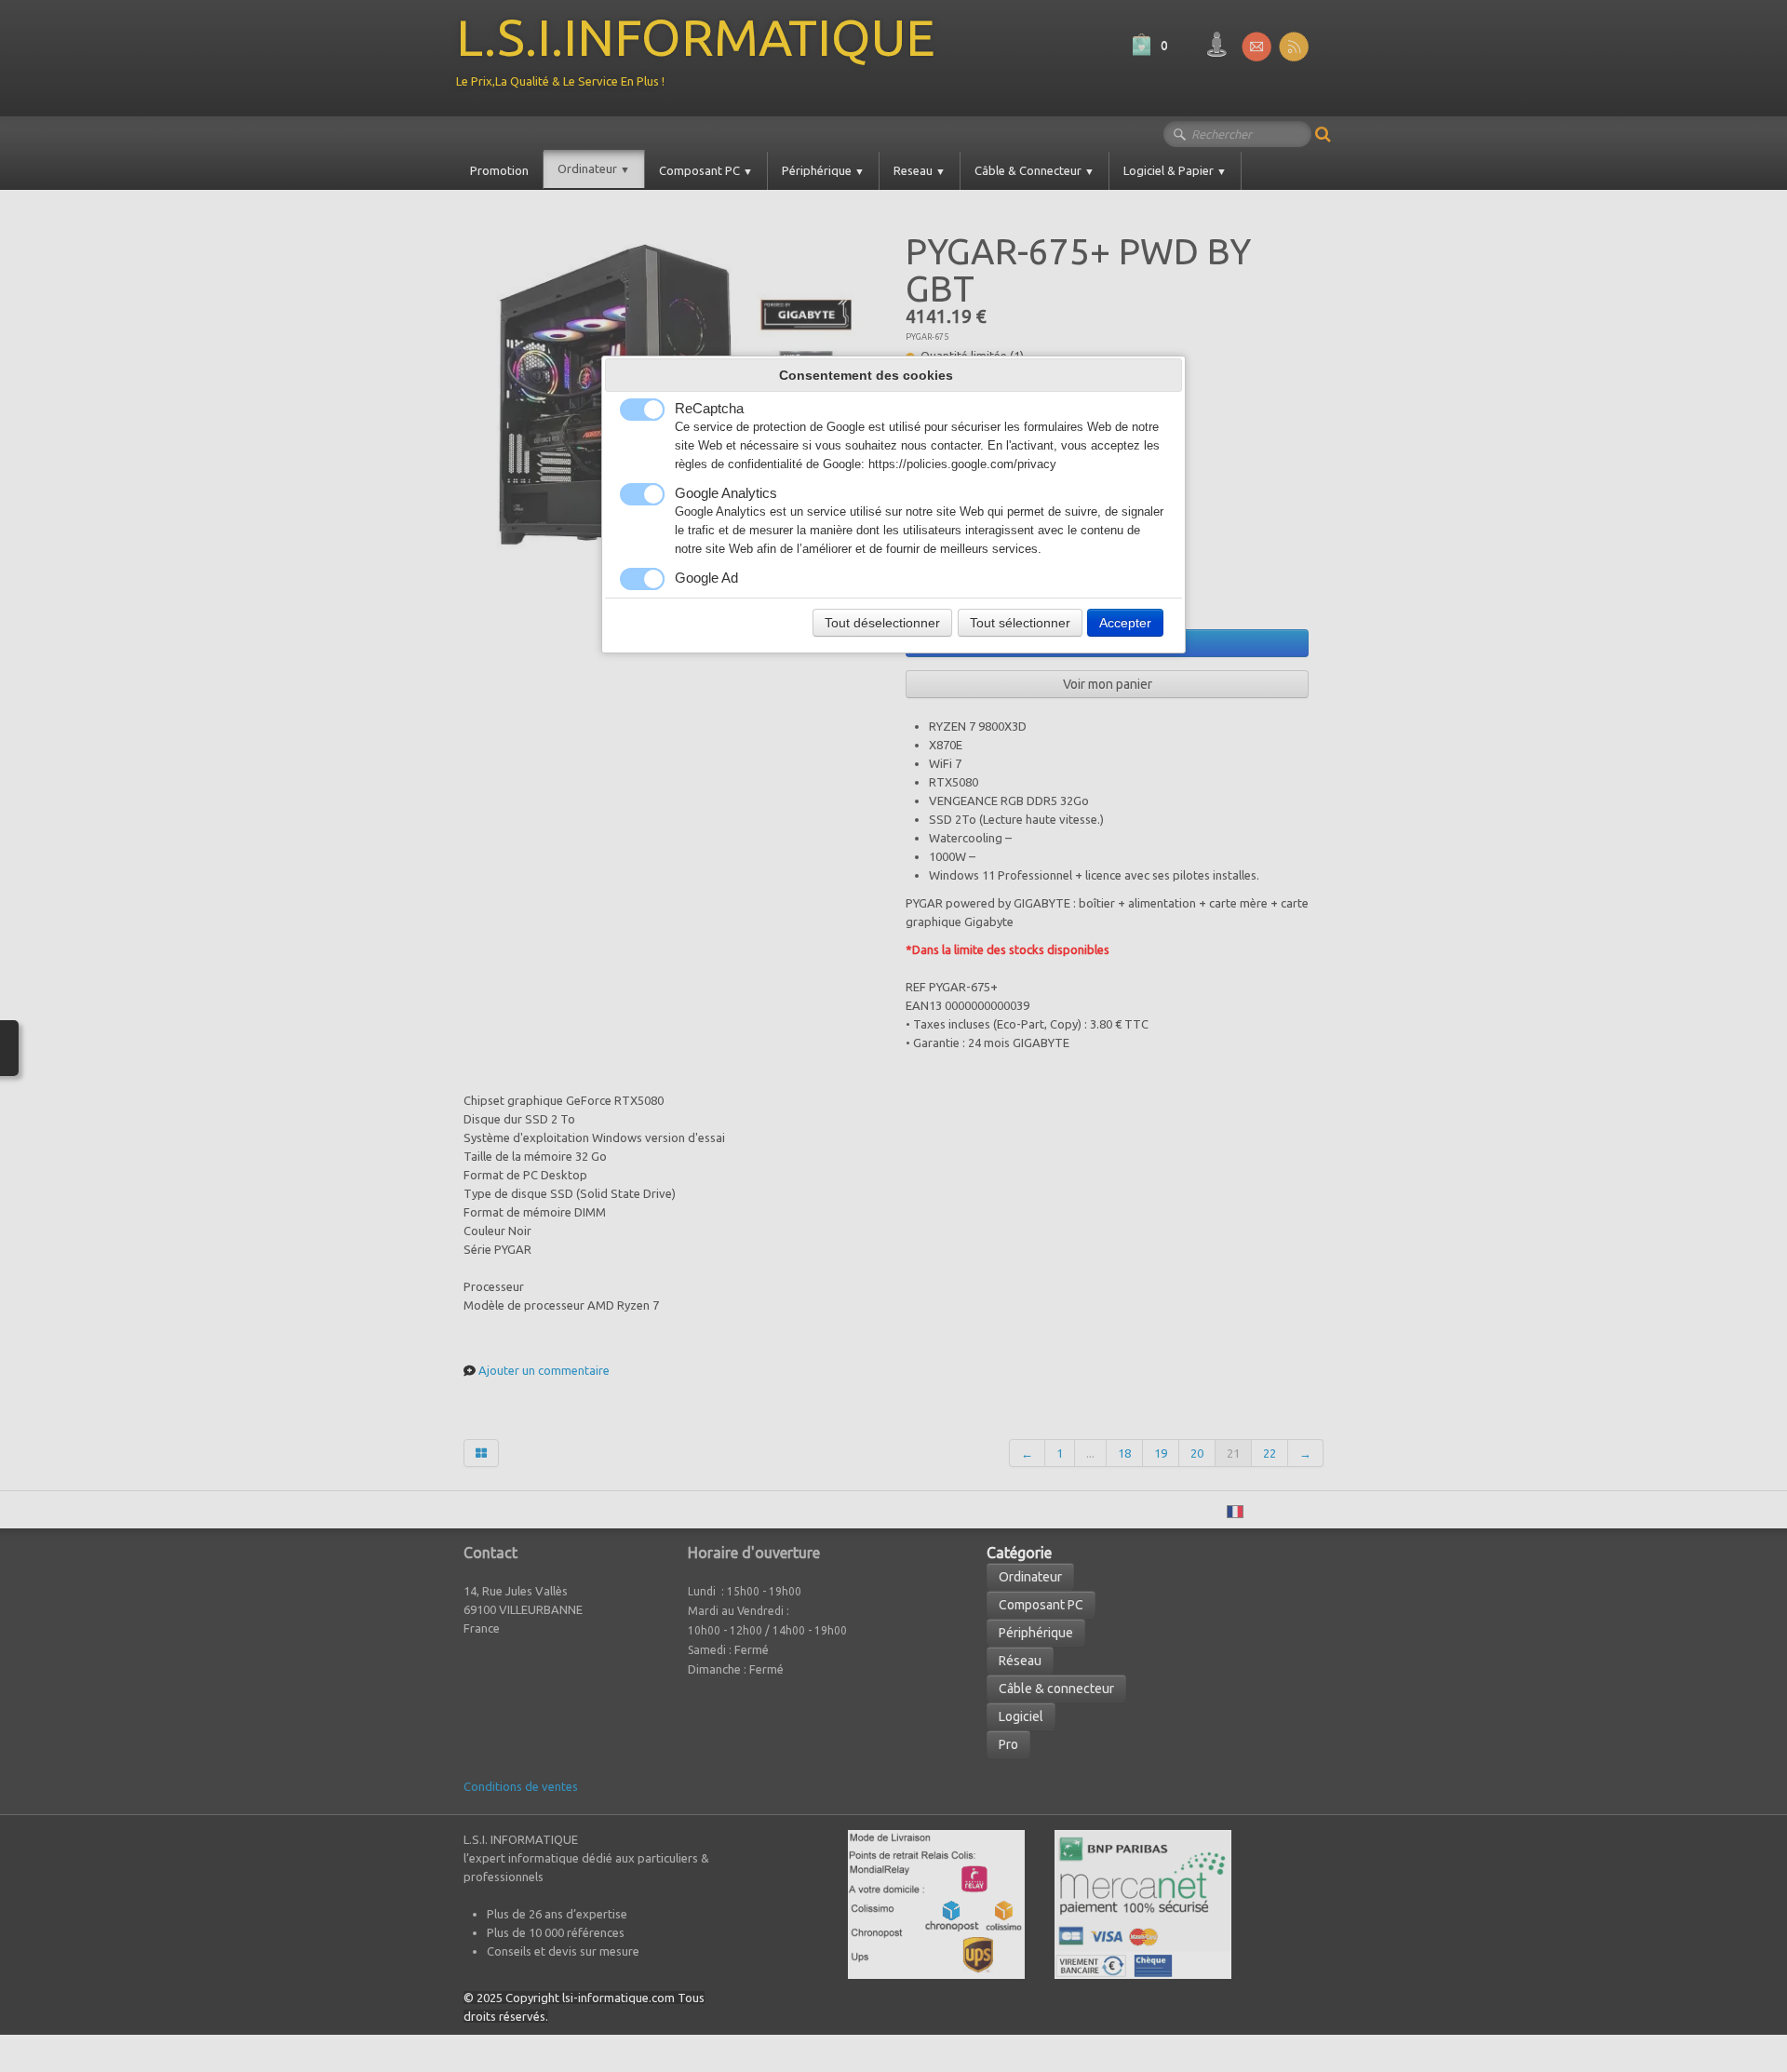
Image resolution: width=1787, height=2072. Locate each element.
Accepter (1125, 623)
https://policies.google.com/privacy (962, 464)
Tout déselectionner (882, 623)
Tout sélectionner (1020, 623)
